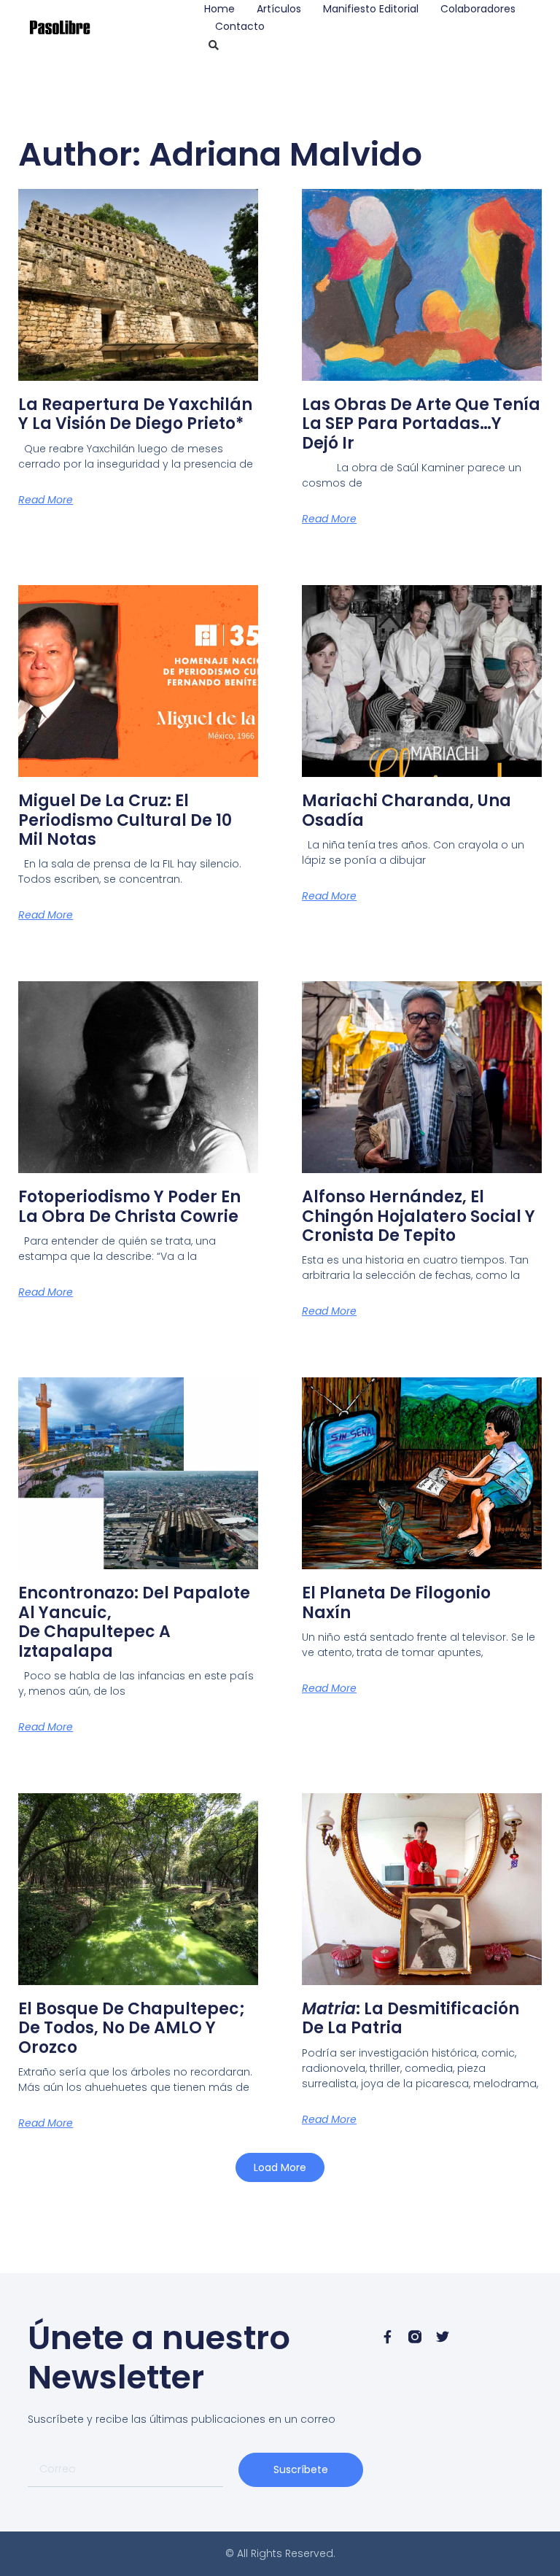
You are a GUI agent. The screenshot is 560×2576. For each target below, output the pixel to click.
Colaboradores (478, 9)
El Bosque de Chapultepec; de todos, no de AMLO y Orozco (132, 2028)
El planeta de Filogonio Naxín (396, 1602)
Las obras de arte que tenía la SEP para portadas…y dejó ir (421, 424)
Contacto (240, 26)
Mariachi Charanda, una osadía (407, 810)
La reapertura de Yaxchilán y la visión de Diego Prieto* (135, 414)
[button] (214, 45)
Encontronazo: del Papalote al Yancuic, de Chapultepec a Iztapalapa (134, 1622)
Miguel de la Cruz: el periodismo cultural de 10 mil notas (125, 820)
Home (219, 9)
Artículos (279, 9)
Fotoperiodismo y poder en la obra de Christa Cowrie (129, 1206)
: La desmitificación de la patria (411, 2018)
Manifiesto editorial (371, 9)
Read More (46, 500)
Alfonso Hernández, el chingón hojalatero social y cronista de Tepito (419, 1216)
